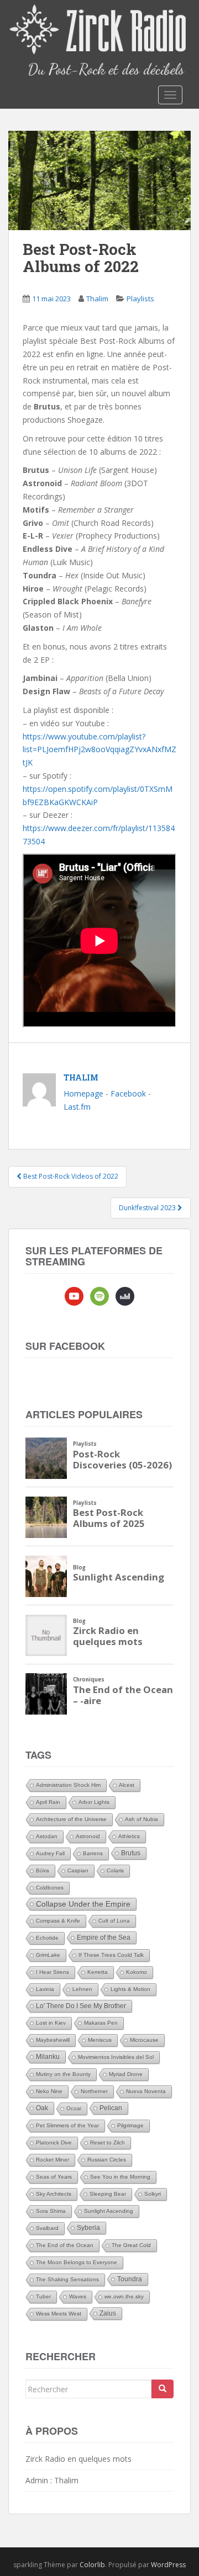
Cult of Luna (114, 1921)
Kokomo (137, 1972)
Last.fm (77, 1107)
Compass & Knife (58, 1921)
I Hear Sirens (53, 1972)
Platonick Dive (54, 2143)
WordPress (168, 2565)
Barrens (93, 1853)
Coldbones (50, 1888)
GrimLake (48, 1955)
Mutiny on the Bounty (63, 2074)
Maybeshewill (53, 2040)
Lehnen (82, 1989)
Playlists (140, 299)
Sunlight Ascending (109, 2211)
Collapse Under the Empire (83, 1904)
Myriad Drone (126, 2074)
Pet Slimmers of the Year (67, 2125)
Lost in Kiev (51, 2023)
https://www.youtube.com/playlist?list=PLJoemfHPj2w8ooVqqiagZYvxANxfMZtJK (99, 750)
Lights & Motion (130, 1989)
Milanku (48, 2057)
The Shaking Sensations (67, 2279)
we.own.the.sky (124, 2296)
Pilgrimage (130, 2125)
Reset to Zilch (108, 2143)
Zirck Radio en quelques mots (78, 2459)
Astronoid (88, 1836)
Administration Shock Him (68, 1785)
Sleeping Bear (108, 2194)
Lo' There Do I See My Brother (81, 2006)
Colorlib (92, 2565)
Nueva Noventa (146, 2091)
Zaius (108, 2313)
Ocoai (74, 2108)
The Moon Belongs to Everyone (77, 2262)
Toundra (130, 2279)
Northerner (94, 2091)
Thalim (97, 299)
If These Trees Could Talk (111, 1955)
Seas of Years (54, 2177)
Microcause (144, 2040)
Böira (43, 1870)
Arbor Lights (94, 1802)
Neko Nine (49, 2091)
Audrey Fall (50, 1853)
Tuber (43, 2296)
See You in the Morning (120, 2177)
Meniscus (100, 2040)
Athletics (129, 1836)
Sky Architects (54, 2194)
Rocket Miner (53, 2160)
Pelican (111, 2108)
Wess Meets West (59, 2314)
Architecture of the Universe (71, 1819)
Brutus (131, 1853)
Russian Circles (107, 2160)
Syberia (88, 2228)
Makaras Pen (101, 2023)
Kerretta (98, 1972)
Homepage (83, 1093)
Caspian (78, 1870)
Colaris (115, 1870)
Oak (42, 2108)
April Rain (48, 1802)
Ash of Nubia (142, 1819)
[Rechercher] (163, 2389)
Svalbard (47, 2228)
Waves (78, 2296)
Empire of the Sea (104, 1938)
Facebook (128, 1093)
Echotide (47, 1938)
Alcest (127, 1785)
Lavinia (45, 1989)
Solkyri (153, 2194)
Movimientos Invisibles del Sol (116, 2057)
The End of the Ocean (65, 2245)
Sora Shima (51, 2211)
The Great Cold (131, 2245)
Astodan (47, 1836)
